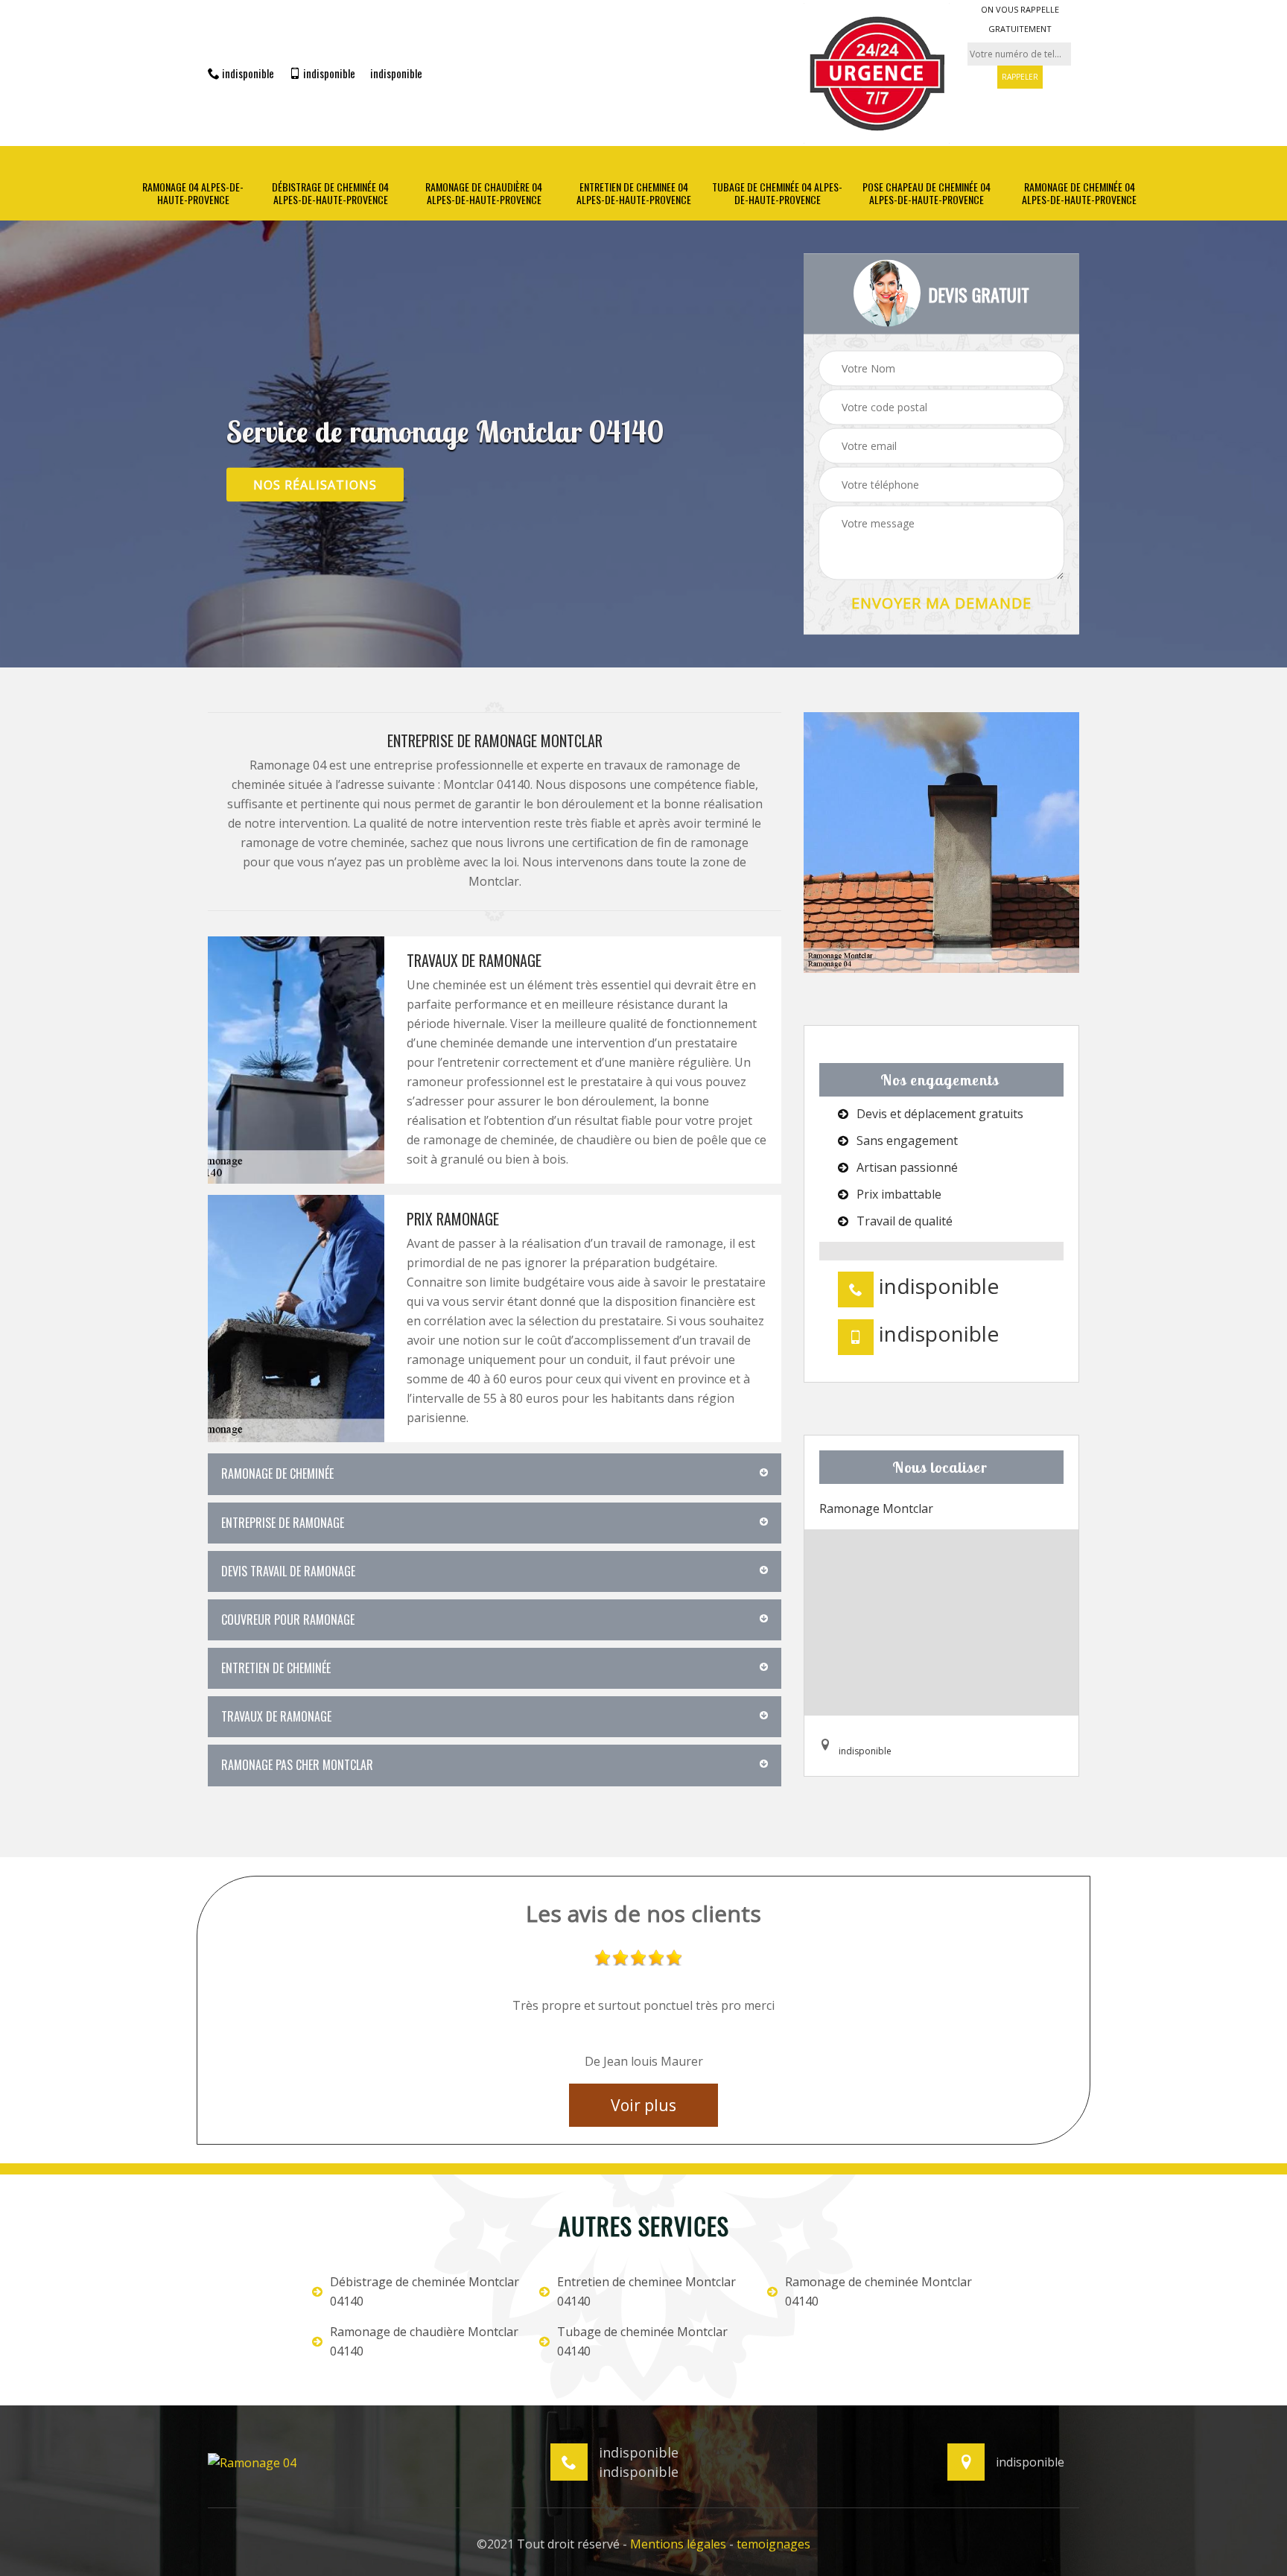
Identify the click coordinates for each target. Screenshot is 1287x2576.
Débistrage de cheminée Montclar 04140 (425, 2291)
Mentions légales (678, 2544)
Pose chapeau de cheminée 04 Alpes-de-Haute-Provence (927, 194)
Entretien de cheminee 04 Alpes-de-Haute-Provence (634, 194)
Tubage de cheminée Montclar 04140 (642, 2341)
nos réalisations (315, 484)
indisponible (247, 73)
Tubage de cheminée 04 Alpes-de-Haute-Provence (777, 194)
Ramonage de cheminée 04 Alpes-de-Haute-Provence (1079, 194)
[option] (643, 2012)
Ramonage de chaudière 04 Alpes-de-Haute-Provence (484, 194)
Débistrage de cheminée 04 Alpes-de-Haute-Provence (330, 194)
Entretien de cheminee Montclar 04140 (646, 2291)
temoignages (773, 2544)
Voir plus (643, 2105)
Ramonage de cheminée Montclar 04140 (878, 2291)
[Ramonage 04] (252, 2461)
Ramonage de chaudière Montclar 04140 (424, 2341)
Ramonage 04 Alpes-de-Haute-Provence (193, 194)
